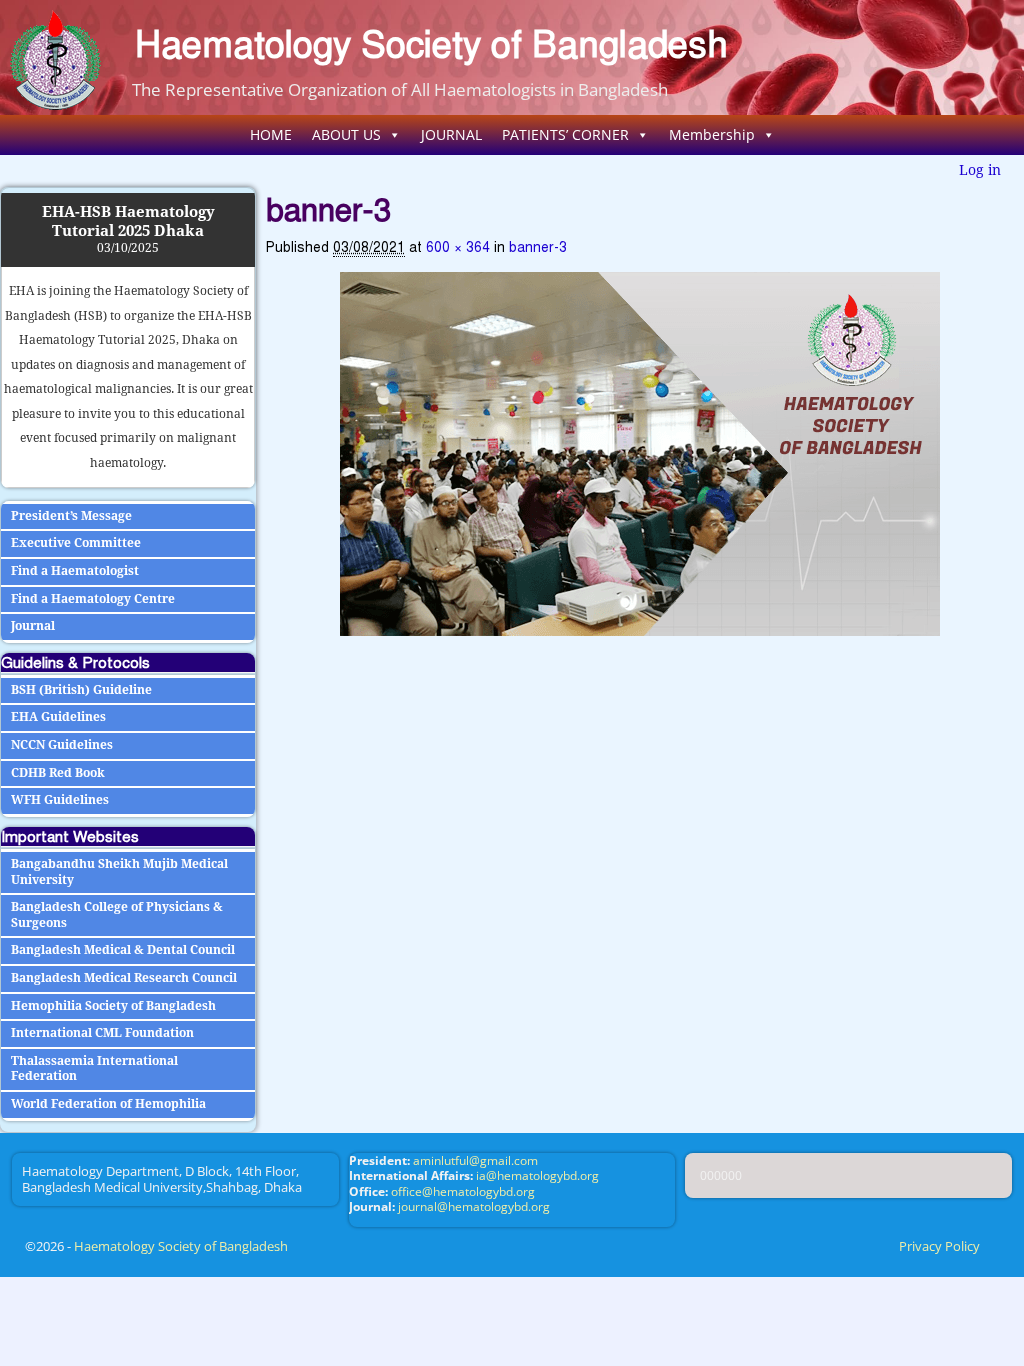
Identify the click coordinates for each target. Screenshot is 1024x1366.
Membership (712, 134)
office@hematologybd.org (463, 1191)
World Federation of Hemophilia (108, 1104)
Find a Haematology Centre (93, 599)
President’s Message (71, 516)
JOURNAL (451, 134)
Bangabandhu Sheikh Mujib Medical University (119, 872)
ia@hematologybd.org (537, 1175)
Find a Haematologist (75, 571)
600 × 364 (458, 247)
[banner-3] (640, 454)
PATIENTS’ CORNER (565, 134)
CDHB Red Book (58, 773)
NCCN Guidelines (62, 745)
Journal (33, 626)
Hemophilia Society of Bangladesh (113, 1006)
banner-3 (538, 247)
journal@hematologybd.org (474, 1206)
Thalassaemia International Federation (94, 1069)
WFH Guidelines (60, 800)
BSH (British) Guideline (81, 690)
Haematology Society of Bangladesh (431, 44)
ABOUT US (346, 134)
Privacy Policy (939, 1246)
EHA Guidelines (58, 717)
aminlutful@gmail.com (475, 1160)
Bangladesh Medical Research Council (124, 978)
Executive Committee (76, 543)
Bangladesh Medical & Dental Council (123, 950)
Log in (980, 170)
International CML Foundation (102, 1033)
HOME (271, 134)
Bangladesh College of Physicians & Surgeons (117, 915)
